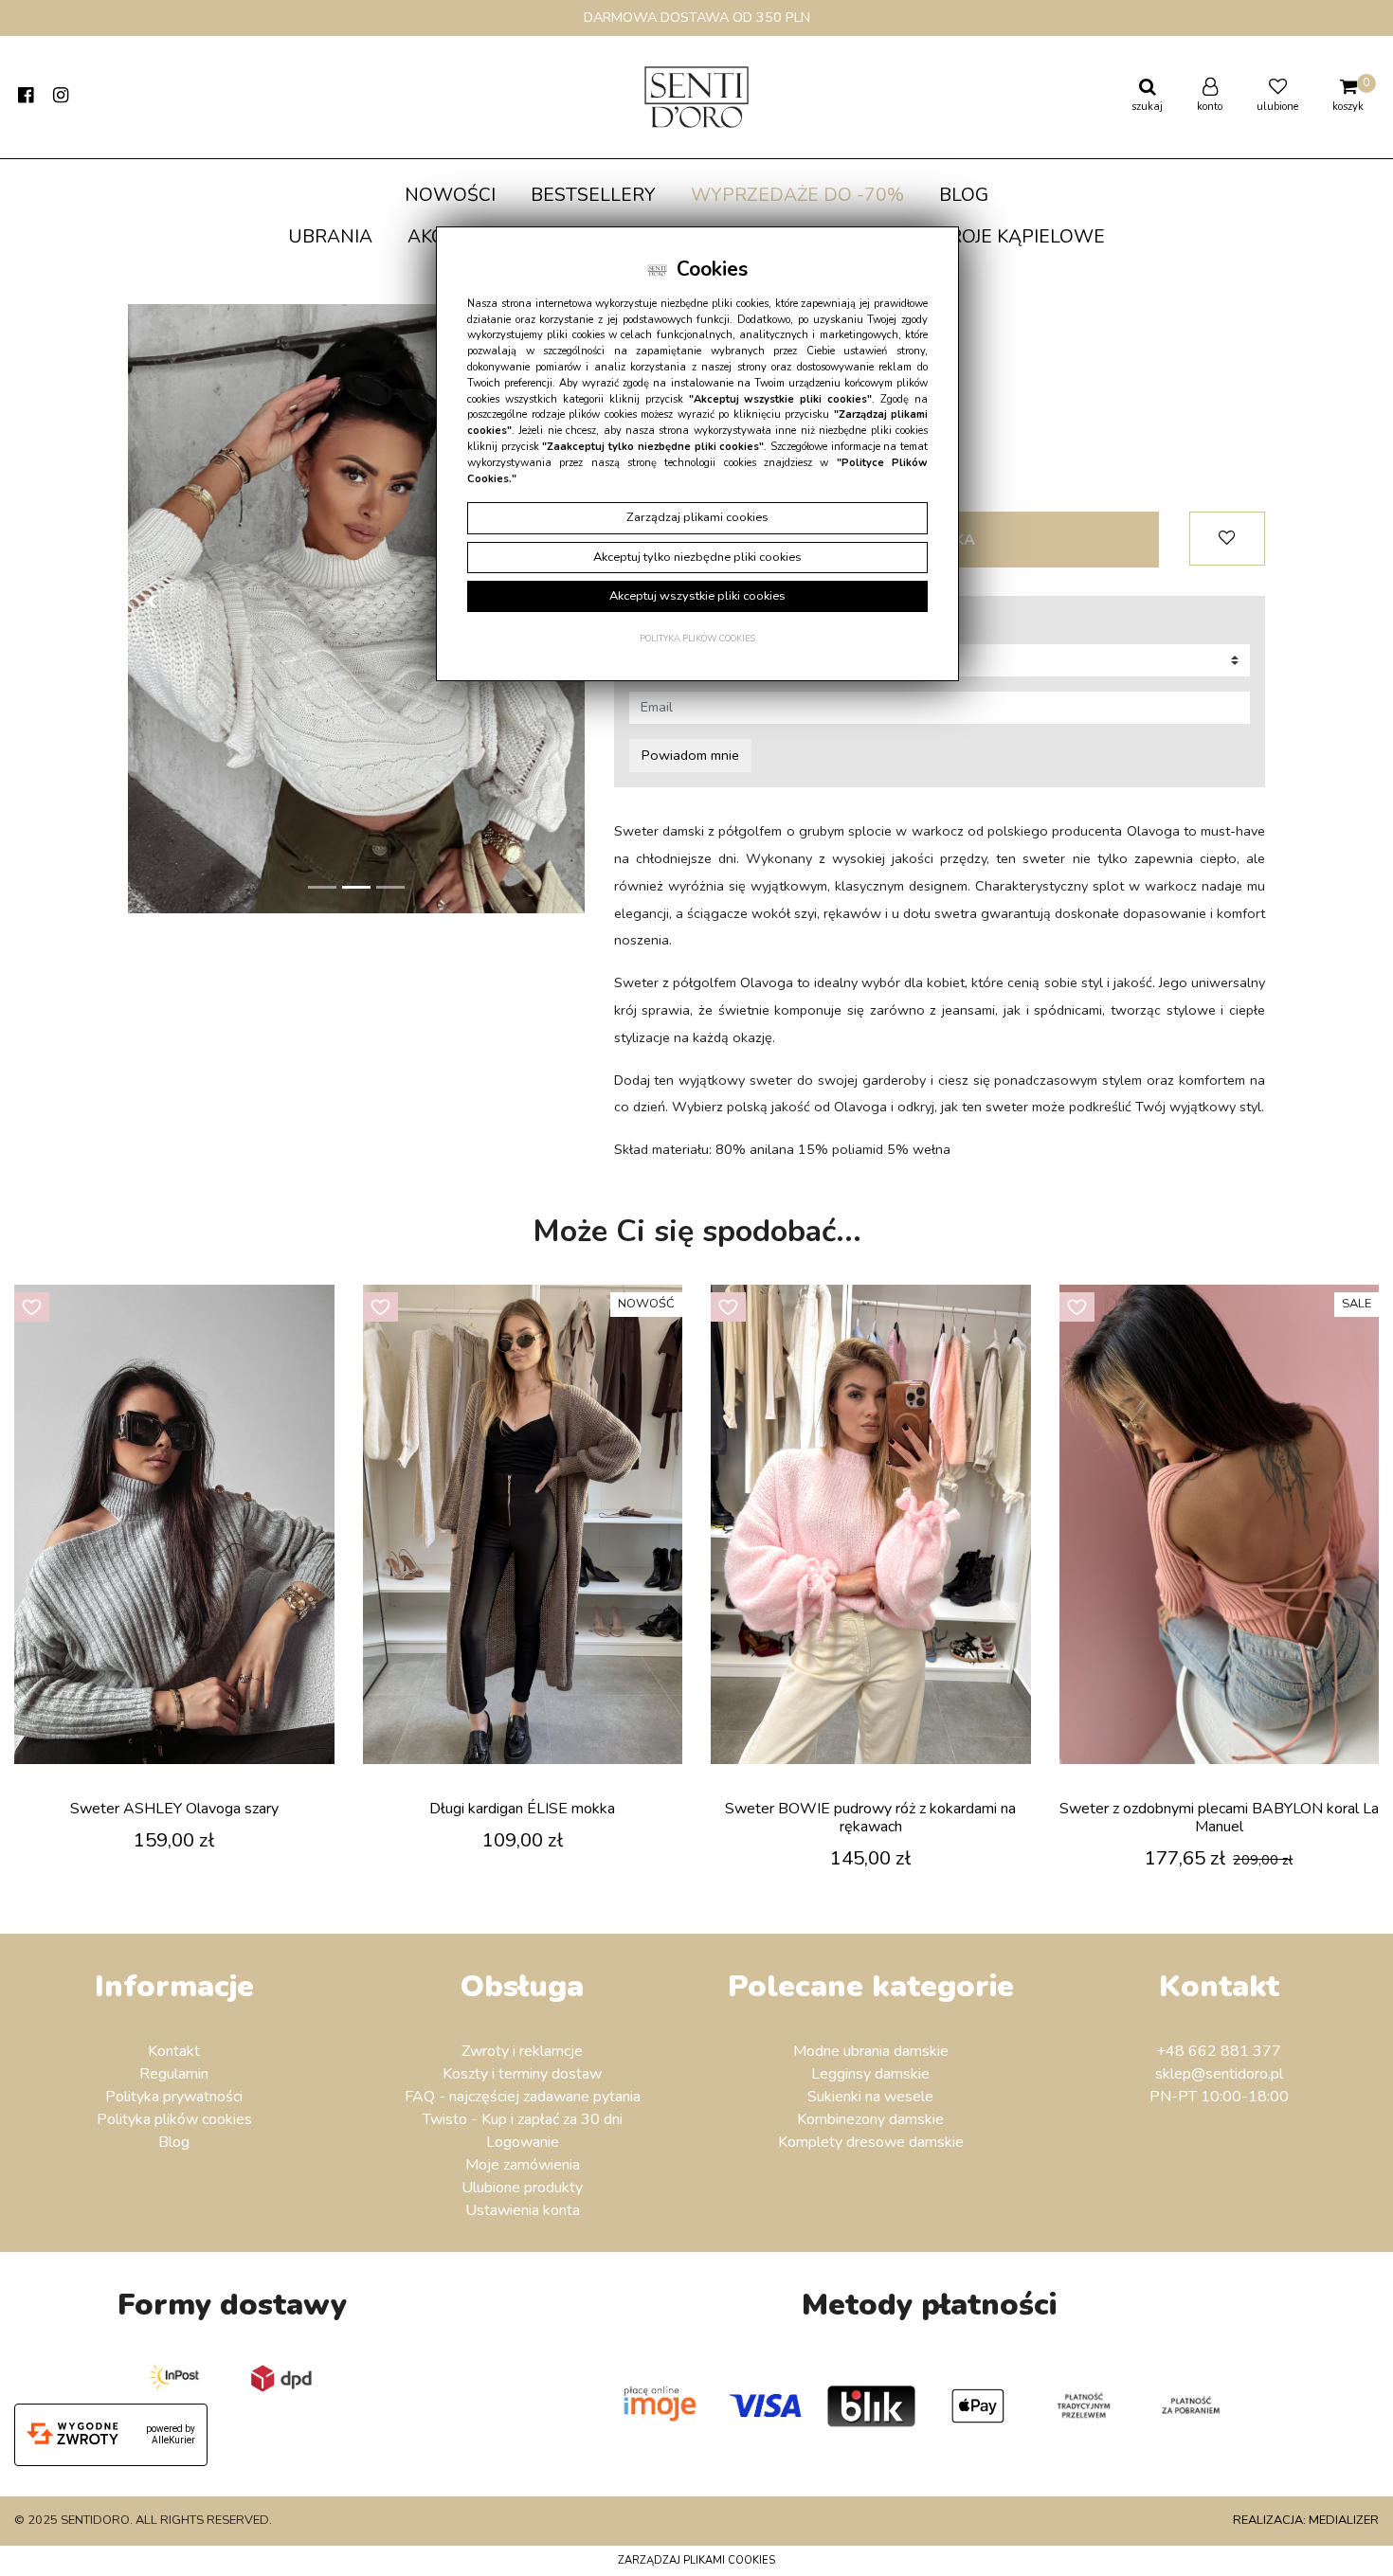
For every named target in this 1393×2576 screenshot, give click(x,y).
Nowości (450, 195)
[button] (151, 609)
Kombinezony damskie (870, 2119)
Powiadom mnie (690, 755)
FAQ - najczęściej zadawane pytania (523, 2097)
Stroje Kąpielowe (1016, 237)
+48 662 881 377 (1219, 2051)
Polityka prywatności (174, 2097)
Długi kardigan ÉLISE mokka (522, 1809)
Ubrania (330, 237)
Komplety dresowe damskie (871, 2142)
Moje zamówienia (523, 2165)
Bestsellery (593, 195)
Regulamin (174, 2074)
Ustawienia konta (523, 2210)
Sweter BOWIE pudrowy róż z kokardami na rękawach (870, 1818)
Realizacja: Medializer (1306, 2520)
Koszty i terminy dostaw (522, 2074)
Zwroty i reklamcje (522, 2051)
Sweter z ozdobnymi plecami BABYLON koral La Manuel (1219, 1818)
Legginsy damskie (870, 2074)
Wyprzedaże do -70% (797, 195)
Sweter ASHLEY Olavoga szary (174, 1809)
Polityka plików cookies (174, 2119)
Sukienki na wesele (870, 2097)
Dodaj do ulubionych (1227, 539)
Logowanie (523, 2142)
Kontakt (174, 2051)
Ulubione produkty (522, 2188)
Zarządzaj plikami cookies (696, 2560)
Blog (964, 195)
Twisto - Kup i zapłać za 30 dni (523, 2119)
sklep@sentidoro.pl (1219, 2074)
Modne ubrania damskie (871, 2051)
